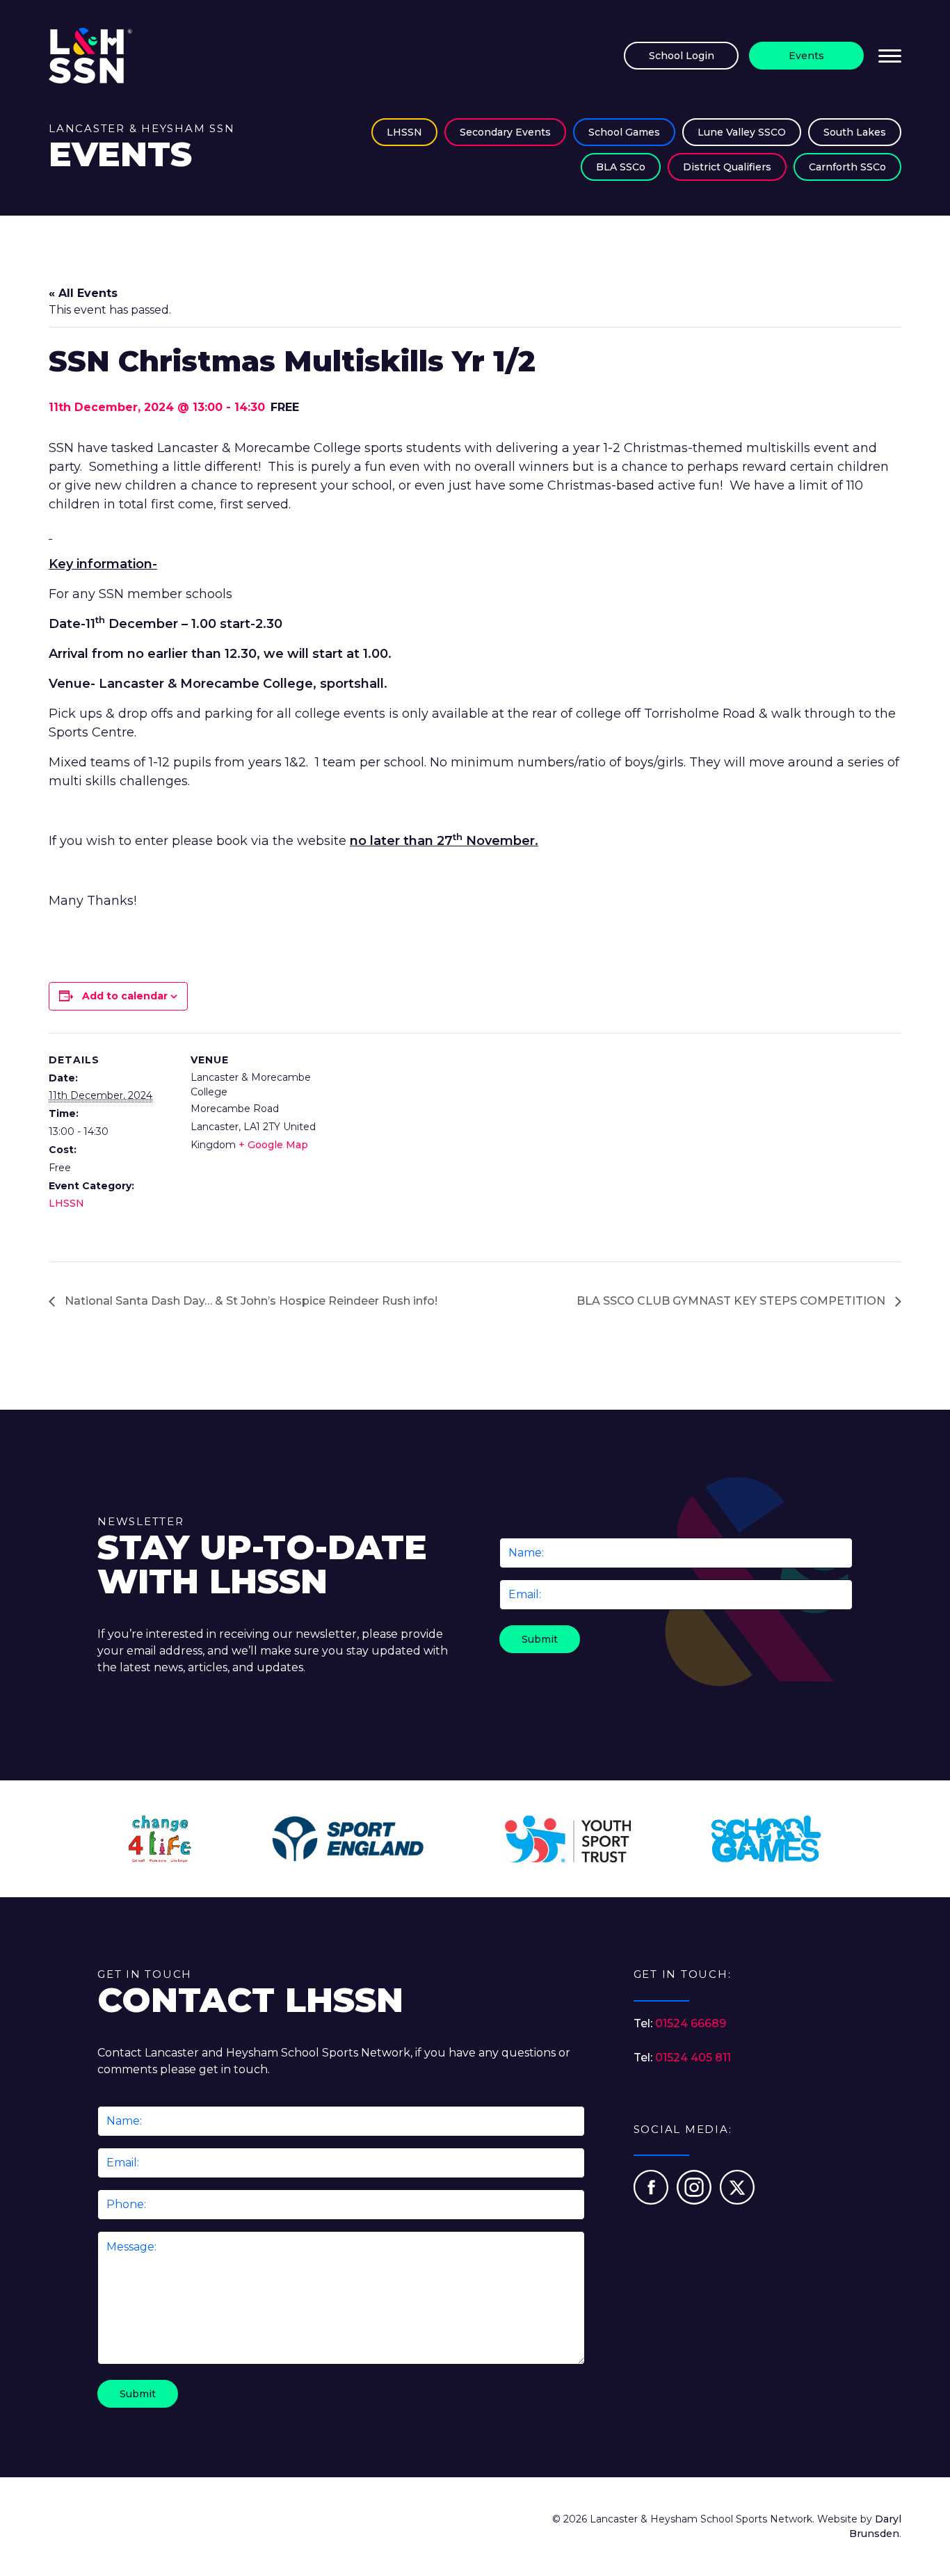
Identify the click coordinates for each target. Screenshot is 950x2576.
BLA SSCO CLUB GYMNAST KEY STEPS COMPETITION (732, 1301)
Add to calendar (125, 996)
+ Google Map (273, 1145)
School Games (624, 132)
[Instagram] (695, 2201)
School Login (682, 56)
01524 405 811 (693, 2058)
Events (806, 56)
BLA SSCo (621, 167)
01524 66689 (691, 2023)
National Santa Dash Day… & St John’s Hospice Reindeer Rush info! (250, 1301)
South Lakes (855, 132)
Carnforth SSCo (847, 167)
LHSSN (404, 132)
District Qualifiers (727, 167)
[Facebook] (652, 2201)
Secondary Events (505, 132)
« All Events (83, 293)
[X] (737, 2201)
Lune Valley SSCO (742, 132)
